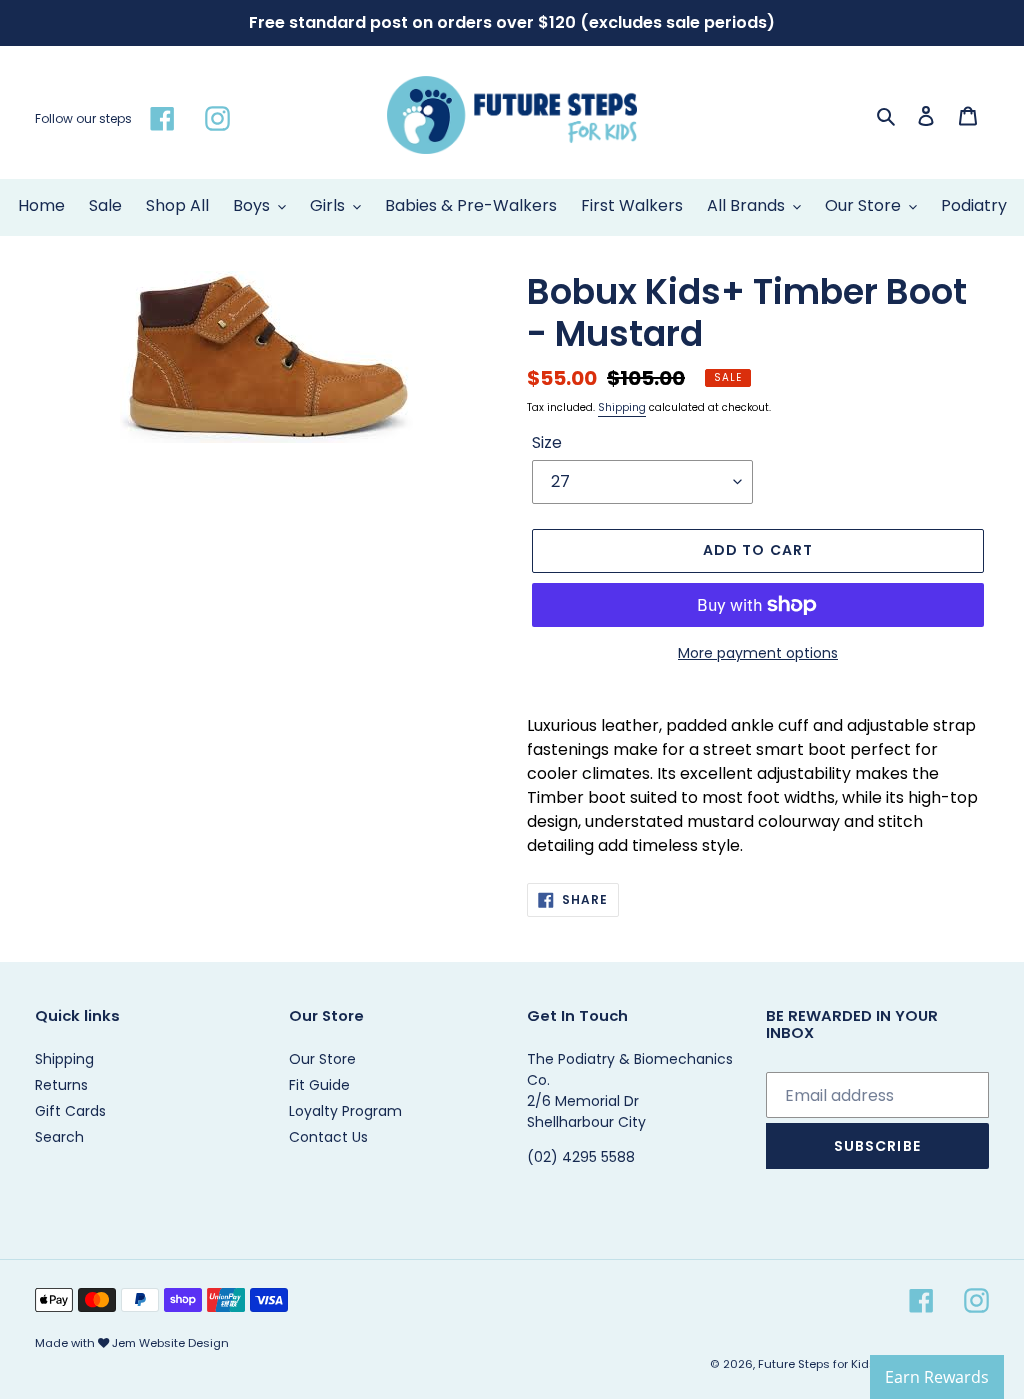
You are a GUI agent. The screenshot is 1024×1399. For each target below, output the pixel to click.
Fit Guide (319, 1085)
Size (547, 442)
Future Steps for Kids (817, 1364)
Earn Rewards (937, 1377)
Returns (61, 1085)
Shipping (622, 407)
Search (59, 1137)
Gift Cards (70, 1111)
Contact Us (328, 1137)
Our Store (322, 1059)
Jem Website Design (170, 1343)
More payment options (758, 653)
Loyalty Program (345, 1111)
